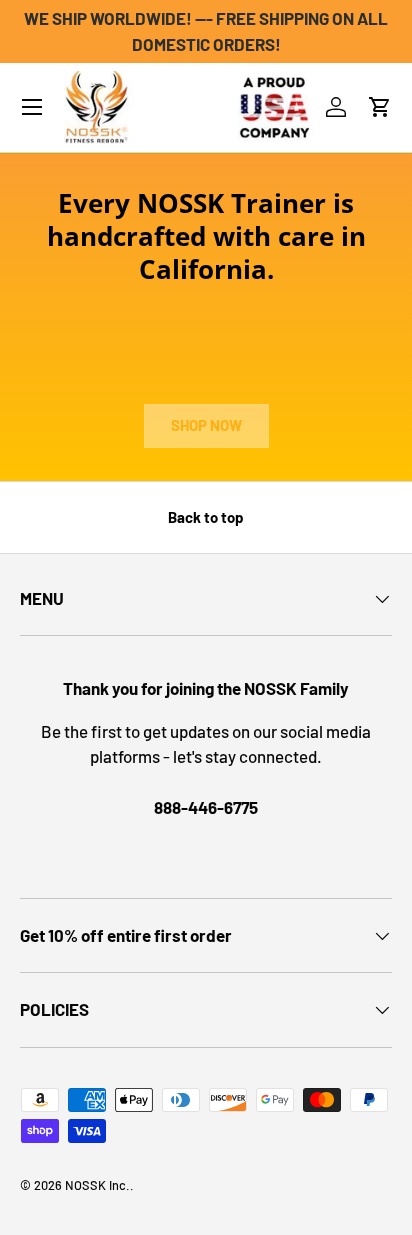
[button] (380, 107)
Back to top (206, 517)
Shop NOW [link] (206, 425)
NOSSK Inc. (97, 1185)
